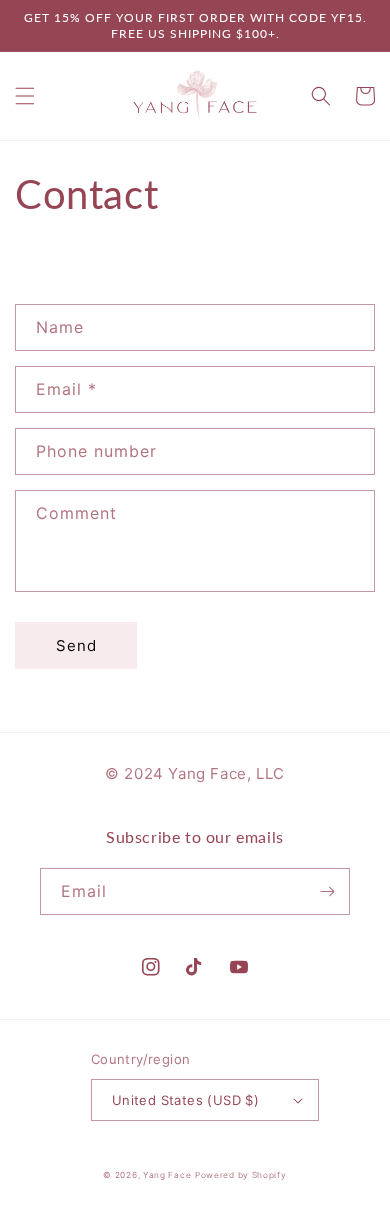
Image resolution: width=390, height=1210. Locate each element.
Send (76, 645)
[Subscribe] (327, 891)
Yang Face (167, 1175)
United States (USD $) (185, 1100)
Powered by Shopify (241, 1175)
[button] (25, 96)
